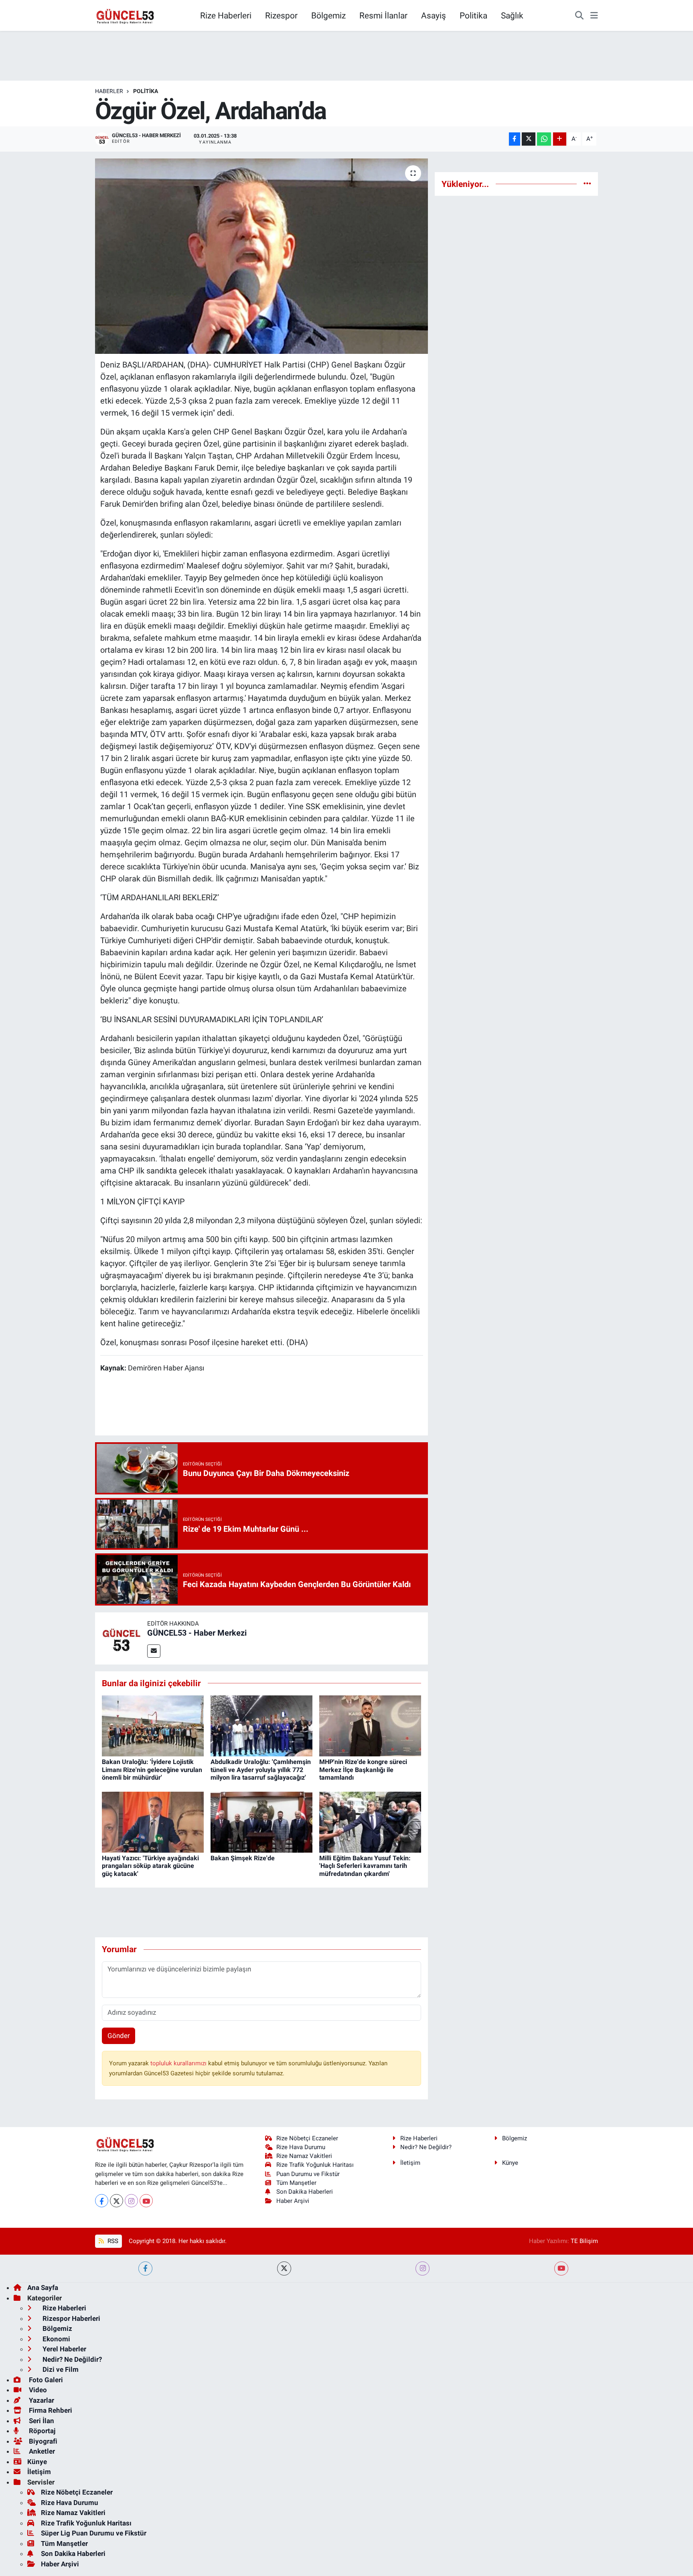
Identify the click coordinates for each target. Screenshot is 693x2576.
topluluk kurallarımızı (179, 2063)
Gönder (119, 2036)
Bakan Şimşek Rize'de (243, 1858)
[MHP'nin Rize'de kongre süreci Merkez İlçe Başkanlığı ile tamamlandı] (370, 1725)
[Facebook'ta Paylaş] (515, 139)
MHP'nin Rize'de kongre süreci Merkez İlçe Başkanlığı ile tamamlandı (363, 1769)
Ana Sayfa (43, 2288)
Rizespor (281, 15)
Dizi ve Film (60, 2369)
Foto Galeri (45, 2380)
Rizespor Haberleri (71, 2318)
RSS (112, 2241)
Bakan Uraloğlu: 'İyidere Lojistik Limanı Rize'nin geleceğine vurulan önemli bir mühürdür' (152, 1769)
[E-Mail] (154, 1651)
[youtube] (561, 2268)
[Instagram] (131, 2201)
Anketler (41, 2451)
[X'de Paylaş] (529, 139)
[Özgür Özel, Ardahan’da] (262, 256)
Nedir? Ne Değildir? (426, 2147)
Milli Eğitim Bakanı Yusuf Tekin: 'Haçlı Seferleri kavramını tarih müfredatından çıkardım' (365, 1866)
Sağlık (512, 15)
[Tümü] (587, 184)
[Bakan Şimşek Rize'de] (261, 1821)
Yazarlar (41, 2400)
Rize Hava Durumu (301, 2147)
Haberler (109, 91)
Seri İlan (41, 2421)
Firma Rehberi (50, 2410)
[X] (117, 2201)
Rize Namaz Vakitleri (304, 2156)
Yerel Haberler (64, 2349)
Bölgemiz (328, 15)
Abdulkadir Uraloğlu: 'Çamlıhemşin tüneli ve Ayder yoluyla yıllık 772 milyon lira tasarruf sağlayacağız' (261, 1769)
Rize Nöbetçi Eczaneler (307, 2138)
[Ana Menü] (594, 16)
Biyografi (42, 2441)
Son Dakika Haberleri (305, 2192)
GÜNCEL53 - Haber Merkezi (197, 1633)
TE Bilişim (584, 2241)
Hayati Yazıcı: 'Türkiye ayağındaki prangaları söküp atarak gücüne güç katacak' (150, 1866)
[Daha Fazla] (560, 139)
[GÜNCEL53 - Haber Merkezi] (121, 1638)
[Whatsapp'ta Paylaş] (544, 139)
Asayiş (434, 15)
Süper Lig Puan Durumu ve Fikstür (94, 2533)
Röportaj (41, 2431)
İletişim (410, 2163)
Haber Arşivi (293, 2201)
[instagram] (422, 2268)
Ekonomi (56, 2339)
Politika (473, 15)
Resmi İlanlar (383, 15)
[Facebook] (102, 2201)
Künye (510, 2163)
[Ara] (579, 16)
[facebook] (145, 2268)
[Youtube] (146, 2201)
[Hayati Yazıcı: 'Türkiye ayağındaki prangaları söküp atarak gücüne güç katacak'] (153, 1821)
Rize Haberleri (226, 15)
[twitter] (284, 2268)
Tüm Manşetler (296, 2183)
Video (37, 2390)
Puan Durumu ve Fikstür (308, 2174)
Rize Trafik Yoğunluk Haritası (315, 2165)
